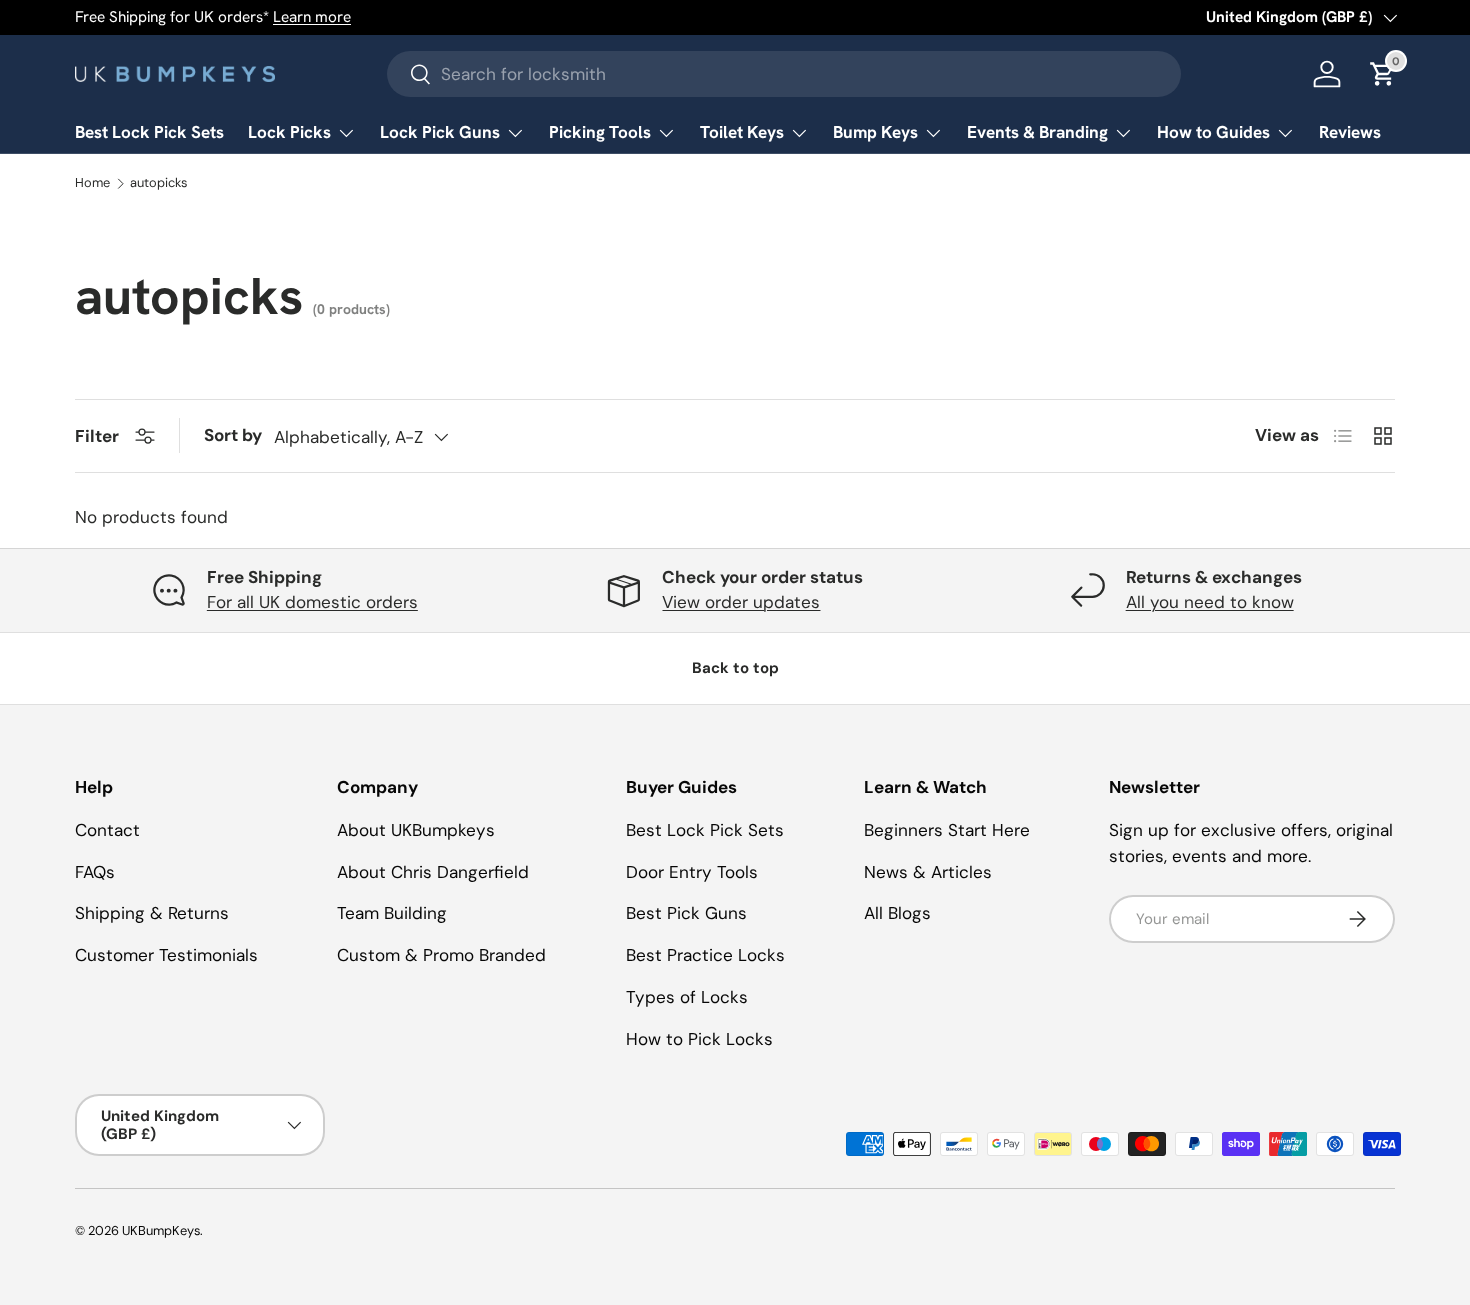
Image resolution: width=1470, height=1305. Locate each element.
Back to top (735, 668)
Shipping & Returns (152, 913)
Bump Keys (875, 132)
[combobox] (784, 74)
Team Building (392, 913)
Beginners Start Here (947, 830)
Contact (107, 830)
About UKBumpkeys (416, 830)
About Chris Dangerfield (433, 872)
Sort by (233, 435)
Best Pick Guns (686, 913)
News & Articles (928, 872)
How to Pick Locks (699, 1039)
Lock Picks (289, 132)
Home (92, 183)
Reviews (1350, 132)
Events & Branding (1037, 132)
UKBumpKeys (161, 1230)
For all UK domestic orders (312, 602)
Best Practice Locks (705, 955)
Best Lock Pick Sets (149, 132)
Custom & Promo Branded (441, 955)
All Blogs (897, 913)
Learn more (312, 17)
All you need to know (1210, 602)
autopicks (158, 183)
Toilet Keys (742, 132)
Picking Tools (600, 132)
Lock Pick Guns (440, 132)
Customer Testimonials (166, 955)
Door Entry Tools (692, 872)
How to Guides (1213, 132)
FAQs (95, 872)
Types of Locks (687, 997)
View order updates (741, 602)
